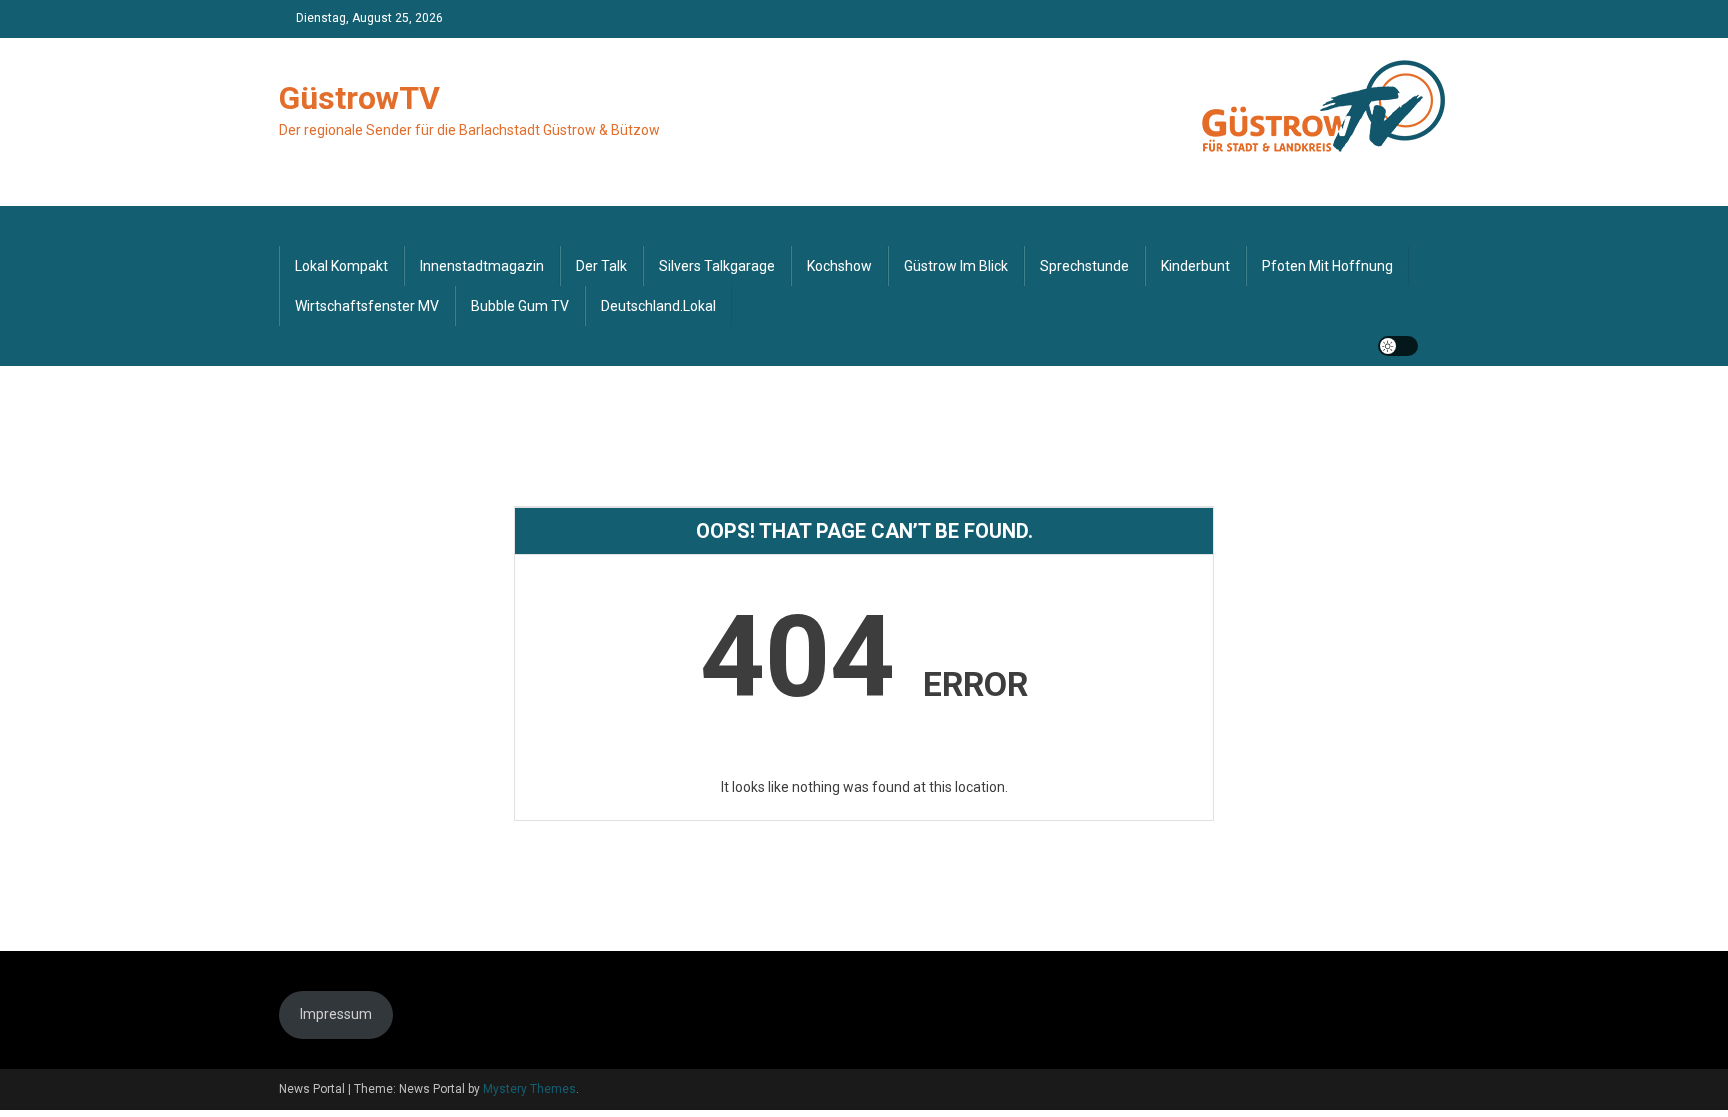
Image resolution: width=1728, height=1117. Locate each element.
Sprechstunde (1084, 266)
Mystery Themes (529, 1089)
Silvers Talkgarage (717, 266)
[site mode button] (1398, 346)
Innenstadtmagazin (482, 266)
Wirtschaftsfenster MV (367, 306)
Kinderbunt (1195, 266)
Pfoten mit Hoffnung (1327, 266)
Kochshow (839, 266)
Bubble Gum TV (520, 306)
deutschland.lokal (658, 306)
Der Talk (601, 266)
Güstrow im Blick (956, 266)
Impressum (336, 1014)
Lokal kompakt (341, 266)
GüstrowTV (359, 98)
